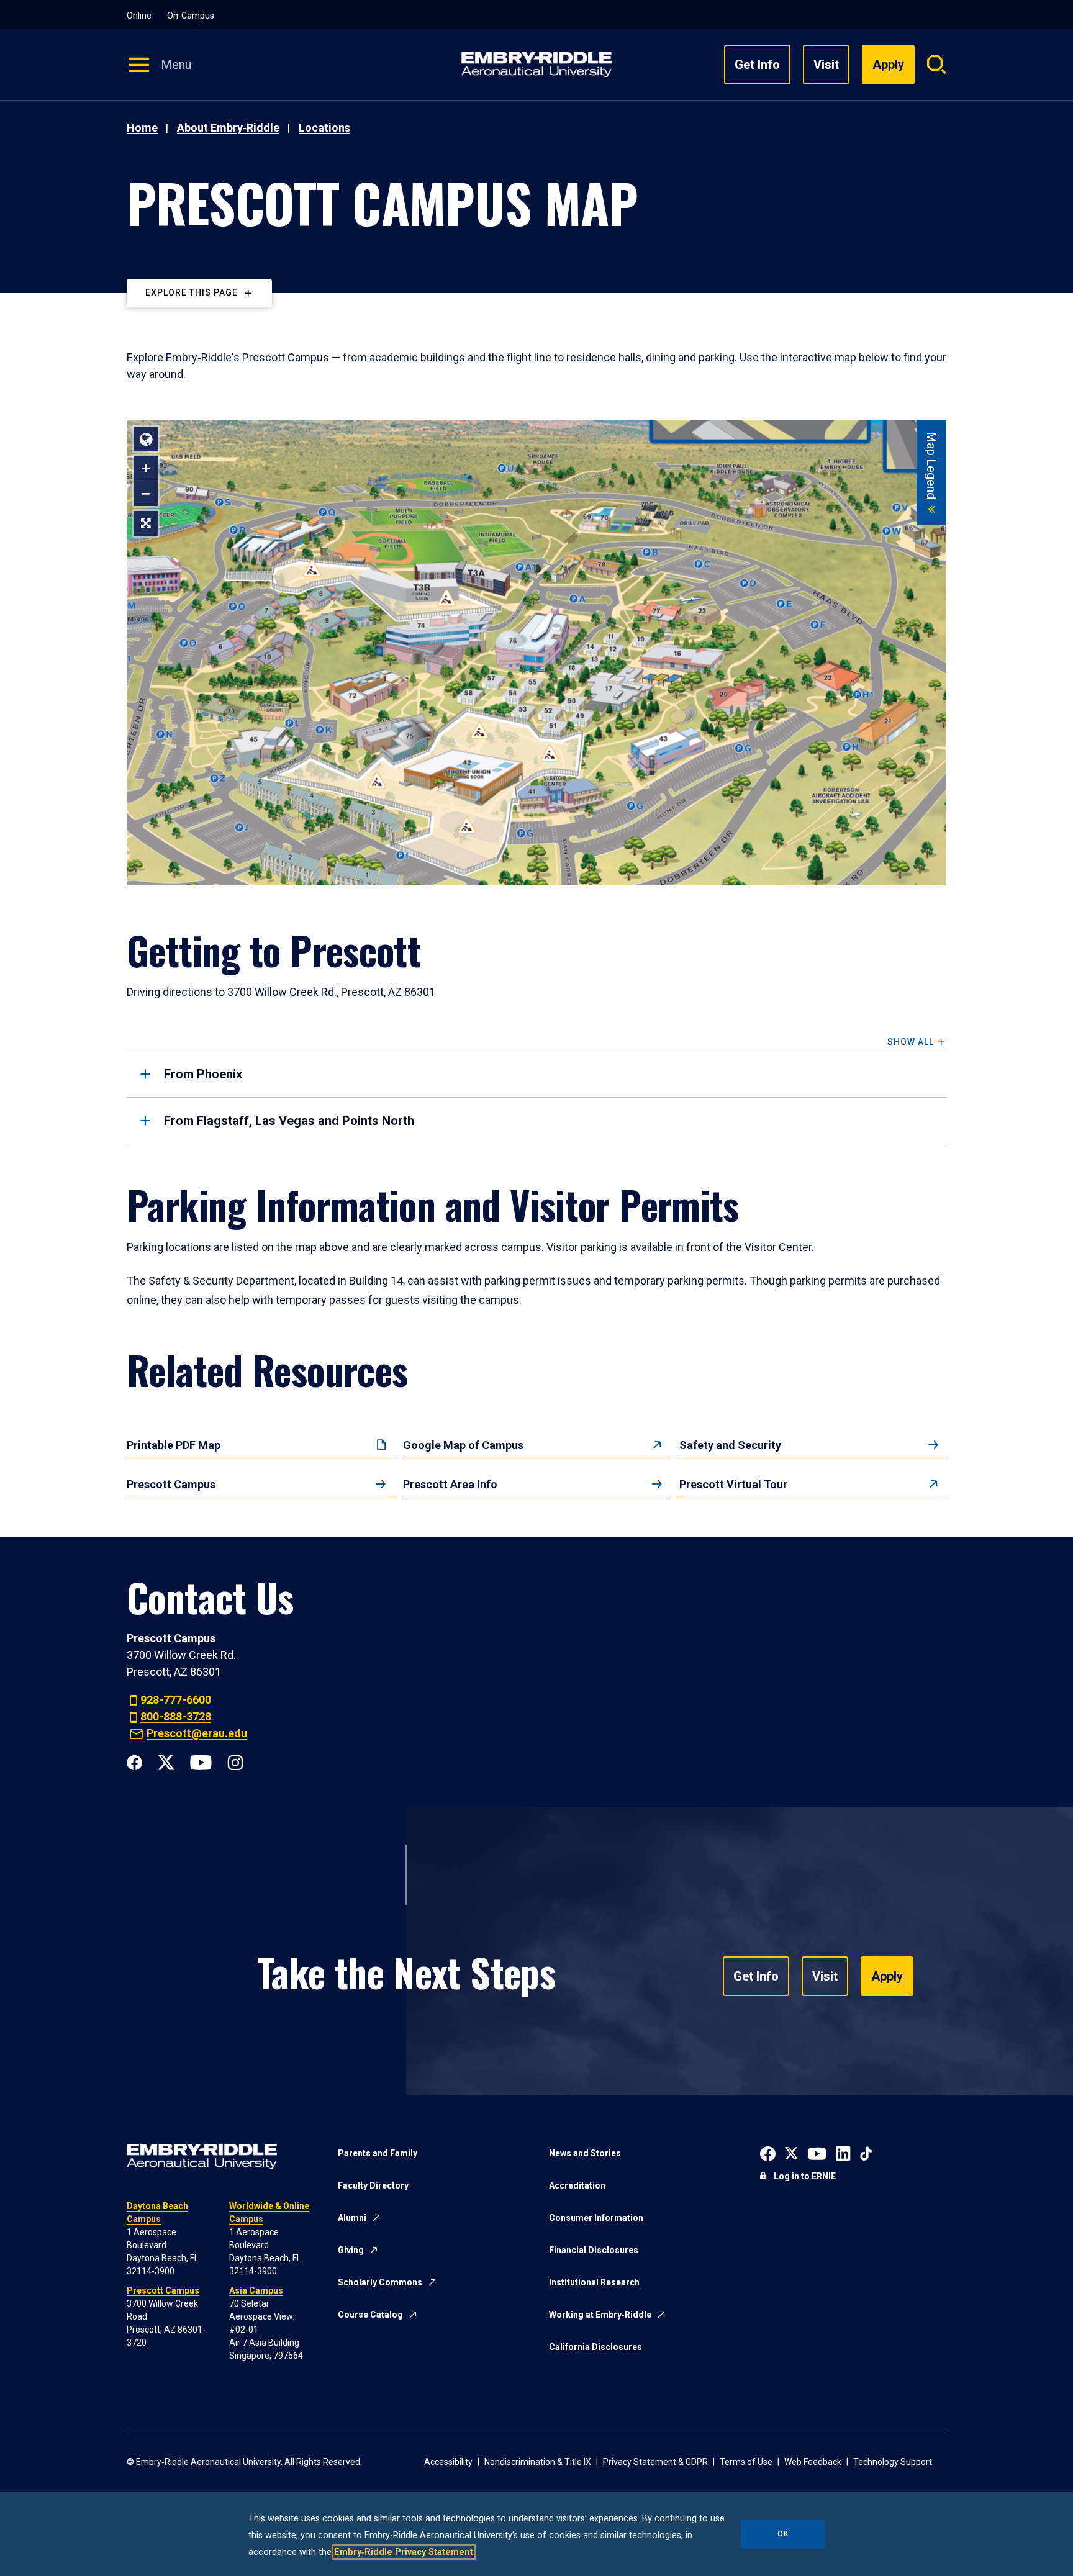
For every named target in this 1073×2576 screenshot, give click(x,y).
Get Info (757, 65)
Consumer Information (596, 2218)
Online (139, 16)
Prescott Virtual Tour (733, 1484)
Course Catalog (370, 2315)
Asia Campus (256, 2290)
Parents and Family (378, 2153)
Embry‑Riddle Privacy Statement (404, 2552)
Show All (911, 1042)
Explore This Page (192, 293)
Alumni (352, 2218)
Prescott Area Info (450, 1484)
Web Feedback (813, 2462)
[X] (166, 1761)
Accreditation (577, 2185)
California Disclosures (595, 2347)
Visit (826, 65)
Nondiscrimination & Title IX (538, 2462)
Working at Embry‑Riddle (600, 2315)
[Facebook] (134, 1761)
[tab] (536, 1074)
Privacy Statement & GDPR (655, 2462)
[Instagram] (235, 1761)
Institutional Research (594, 2282)
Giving (351, 2250)
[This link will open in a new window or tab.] (768, 2152)
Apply (887, 1976)
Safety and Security (730, 1445)
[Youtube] (201, 1761)
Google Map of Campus (463, 1445)
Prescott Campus (171, 1484)
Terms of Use (746, 2462)
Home (142, 128)
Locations (324, 128)
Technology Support (893, 2462)
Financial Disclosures (594, 2250)
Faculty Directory (373, 2185)
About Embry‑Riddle (228, 128)
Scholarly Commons (380, 2282)
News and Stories (585, 2153)
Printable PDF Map (174, 1445)
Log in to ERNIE (805, 2176)
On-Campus (191, 16)
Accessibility (448, 2462)
